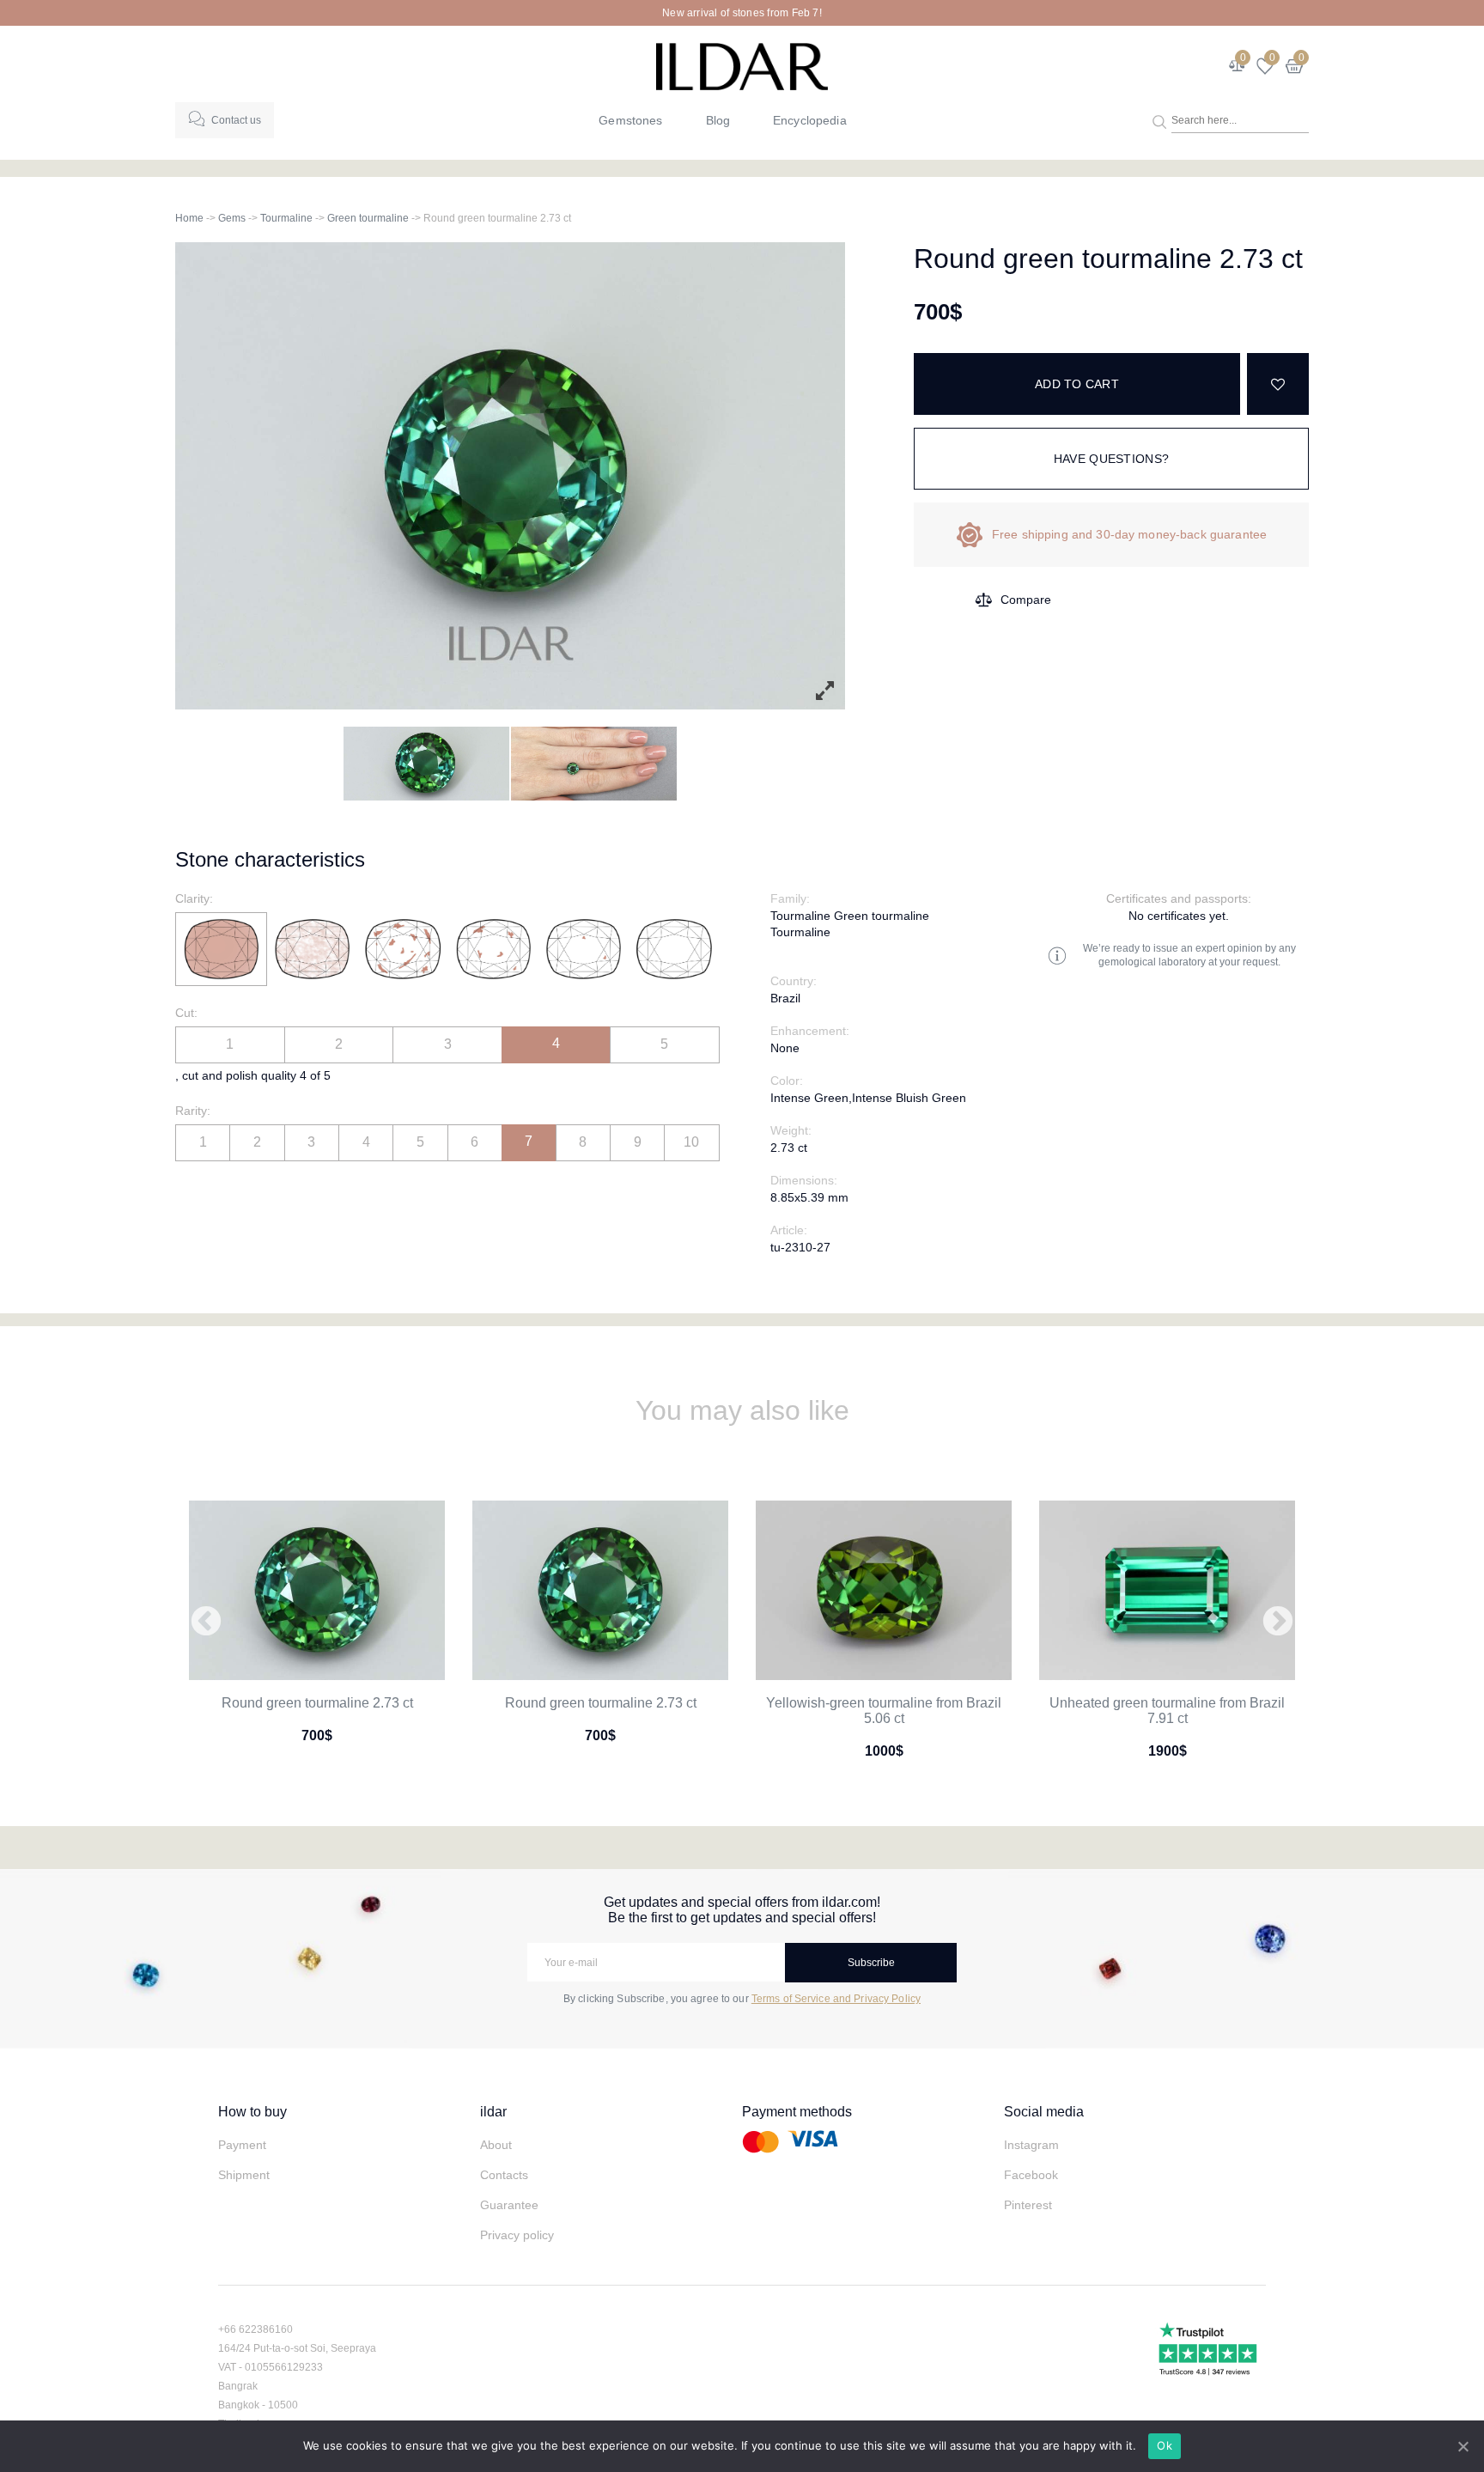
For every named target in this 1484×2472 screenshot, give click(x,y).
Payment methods (797, 2112)
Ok (1165, 2445)
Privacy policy (517, 2235)
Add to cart (1077, 384)
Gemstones (630, 120)
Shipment (244, 2175)
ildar (493, 2112)
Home (189, 218)
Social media (1044, 2112)
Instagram (1031, 2145)
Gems (232, 218)
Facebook (1031, 2175)
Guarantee (509, 2205)
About (496, 2145)
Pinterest (1028, 2205)
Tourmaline (286, 218)
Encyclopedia (810, 120)
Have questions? (1111, 459)
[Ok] (1463, 2446)
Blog (718, 120)
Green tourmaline (368, 218)
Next (1278, 1623)
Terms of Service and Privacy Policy (836, 1999)
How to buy (252, 2112)
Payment (242, 2145)
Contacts (504, 2175)
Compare (1026, 600)
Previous (206, 1623)
